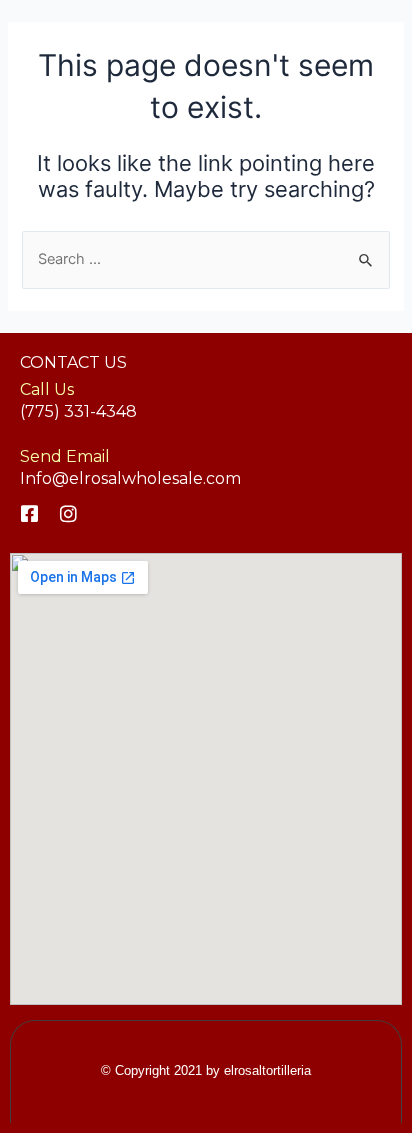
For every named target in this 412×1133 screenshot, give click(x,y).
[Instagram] (68, 513)
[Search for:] (205, 259)
